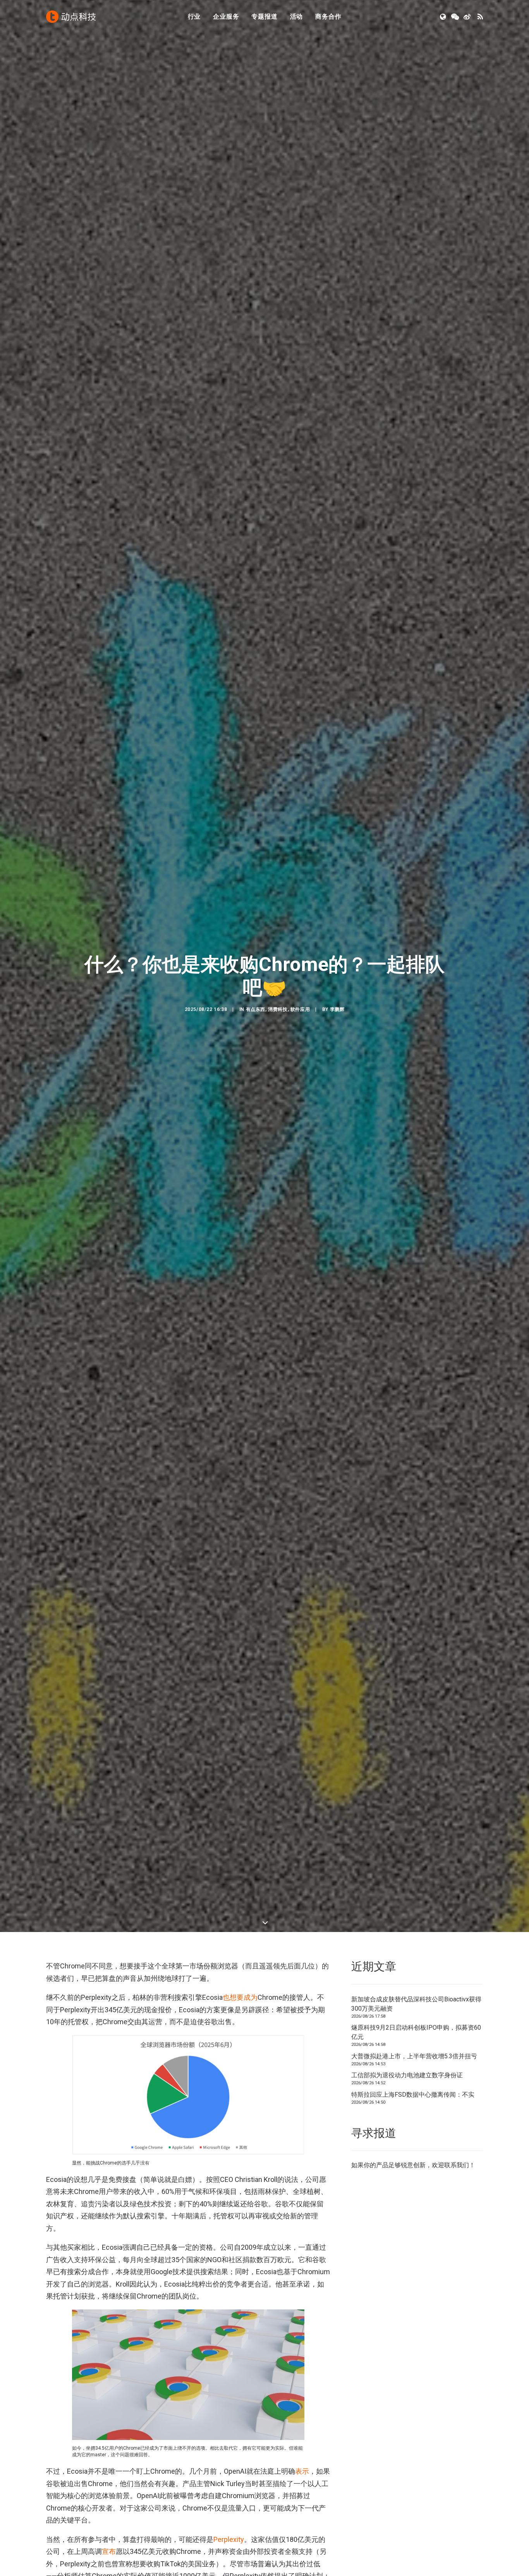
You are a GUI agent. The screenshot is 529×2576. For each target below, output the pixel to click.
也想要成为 (240, 1997)
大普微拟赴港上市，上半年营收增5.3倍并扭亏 (414, 2056)
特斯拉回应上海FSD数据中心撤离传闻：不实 (413, 2095)
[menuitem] (194, 17)
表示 (302, 2471)
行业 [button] (194, 16)
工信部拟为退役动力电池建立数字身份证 (407, 2075)
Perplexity (229, 2539)
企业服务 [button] (226, 16)
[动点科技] (71, 17)
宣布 (109, 2551)
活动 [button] (297, 16)
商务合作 (328, 16)
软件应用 (300, 1009)
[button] (444, 17)
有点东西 (256, 1009)
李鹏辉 (337, 1009)
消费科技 (278, 1009)
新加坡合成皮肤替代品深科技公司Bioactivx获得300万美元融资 (416, 2004)
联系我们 (457, 2165)
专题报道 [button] (264, 16)
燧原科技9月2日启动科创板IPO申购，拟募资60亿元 (416, 2032)
